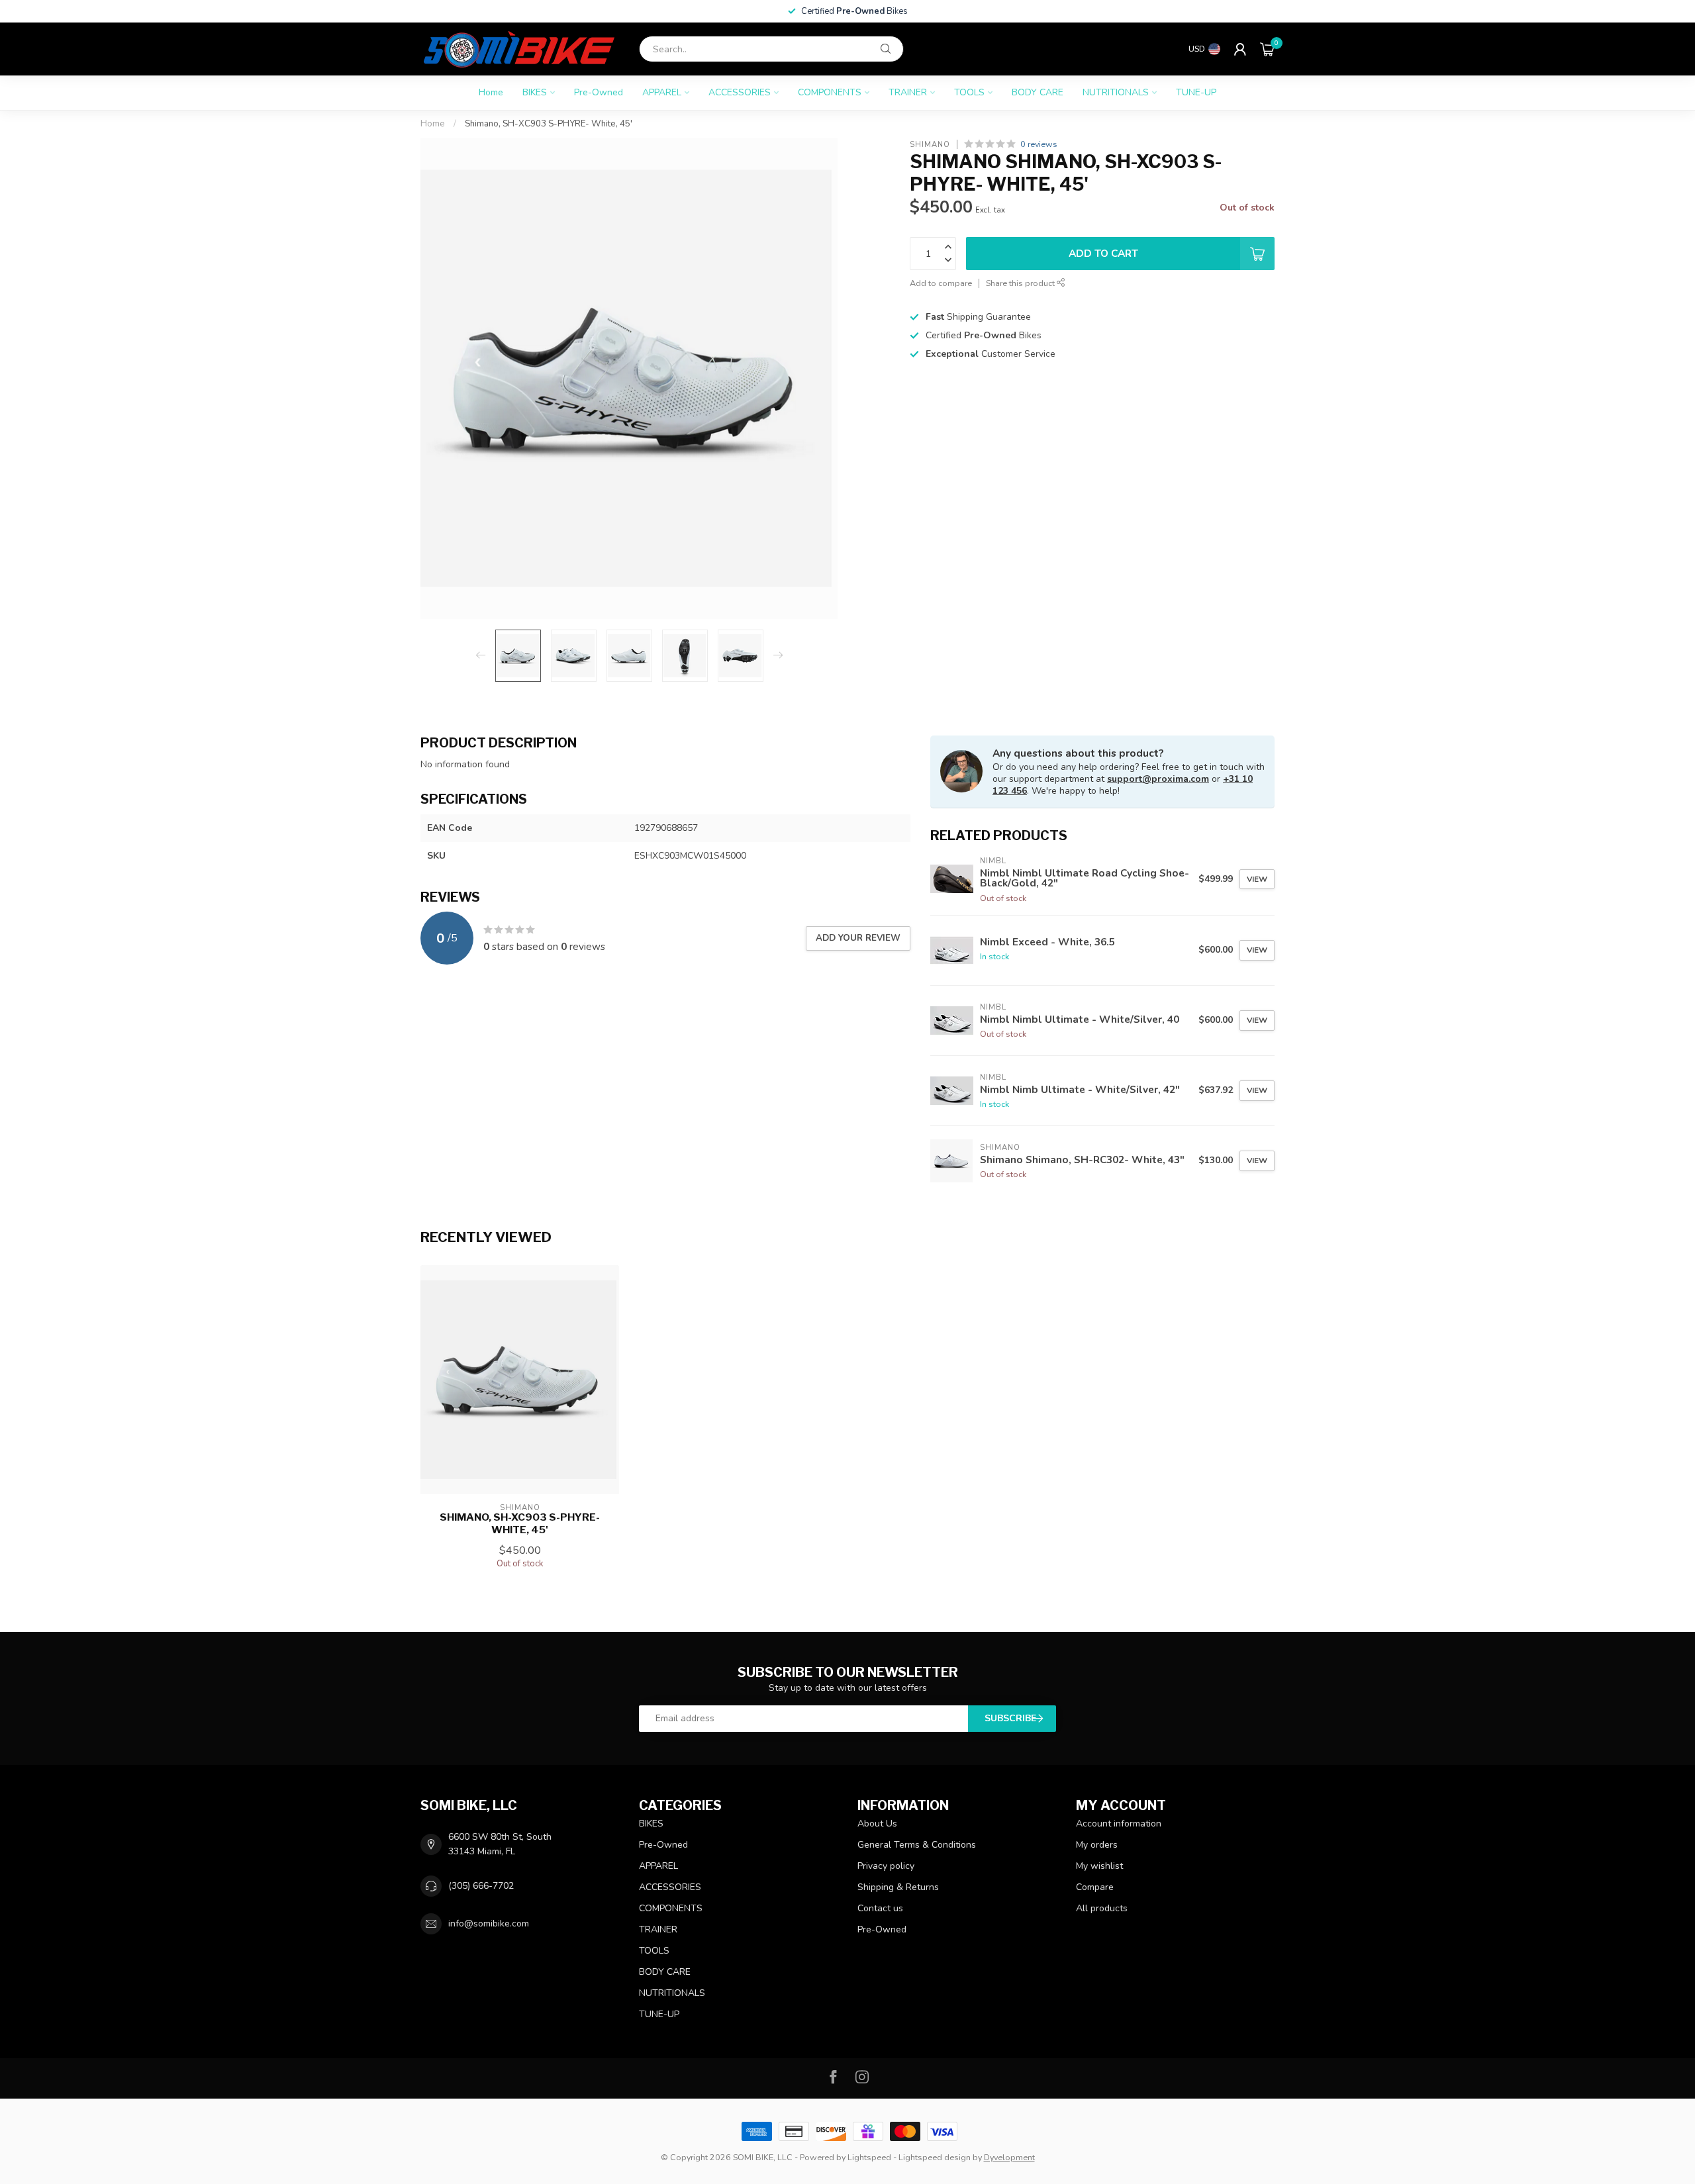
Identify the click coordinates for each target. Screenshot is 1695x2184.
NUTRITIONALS (1116, 92)
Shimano (930, 144)
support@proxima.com (1158, 779)
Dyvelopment (1009, 2157)
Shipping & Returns (898, 1887)
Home (491, 92)
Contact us (880, 1908)
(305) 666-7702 (481, 1886)
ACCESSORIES (740, 92)
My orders (1097, 1845)
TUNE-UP (1196, 92)
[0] (1267, 49)
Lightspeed (869, 2157)
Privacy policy (886, 1866)
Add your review (858, 938)
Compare (1095, 1887)
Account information (1119, 1824)
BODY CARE (1038, 92)
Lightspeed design (935, 2157)
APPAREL (662, 92)
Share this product (1021, 283)
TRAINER (908, 92)
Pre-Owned (599, 92)
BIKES (535, 92)
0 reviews (1039, 144)
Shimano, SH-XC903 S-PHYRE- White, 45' (549, 124)
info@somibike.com (489, 1923)
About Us (877, 1824)
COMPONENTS (830, 92)
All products (1102, 1908)
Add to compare (941, 283)
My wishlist (1099, 1866)
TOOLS (969, 92)
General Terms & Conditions (917, 1845)
